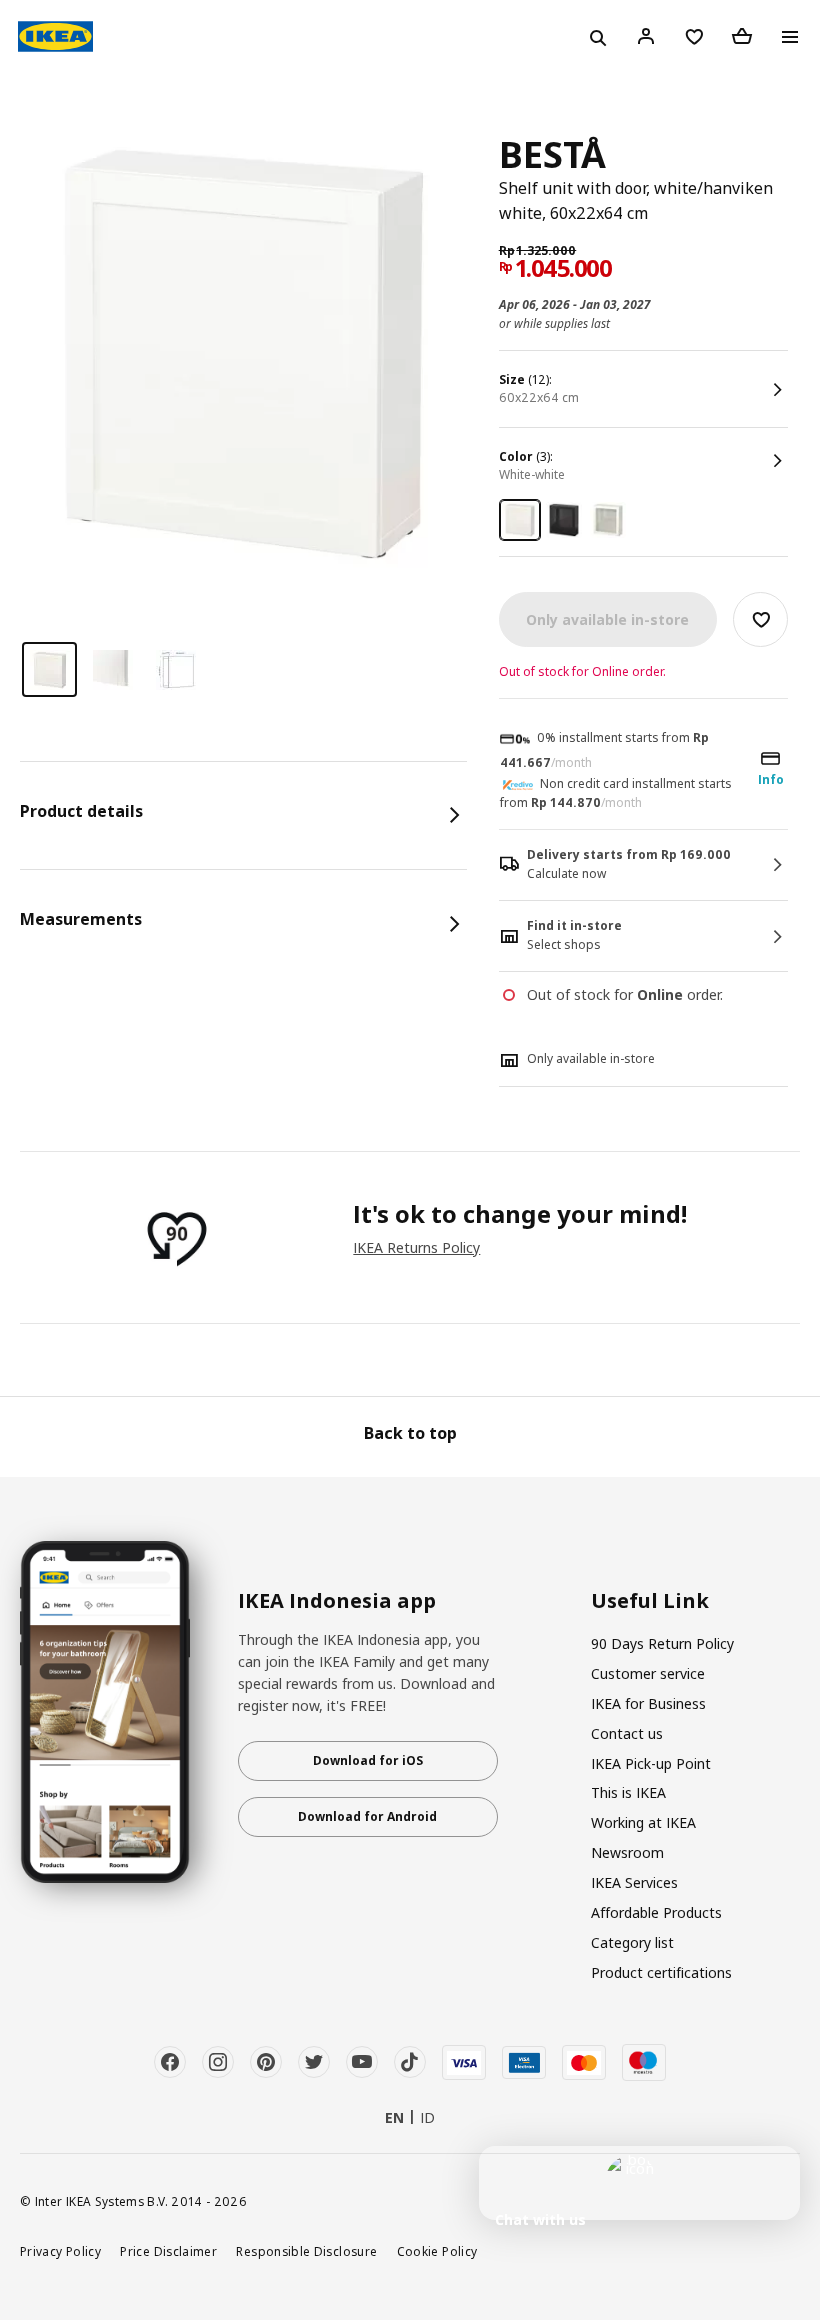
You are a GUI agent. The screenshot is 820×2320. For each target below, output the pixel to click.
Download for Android (367, 1816)
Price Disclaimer (168, 2251)
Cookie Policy (437, 2251)
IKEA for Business (648, 1703)
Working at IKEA (643, 1822)
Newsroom (627, 1852)
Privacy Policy (60, 2251)
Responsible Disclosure (306, 2251)
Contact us (627, 1733)
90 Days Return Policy (662, 1643)
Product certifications (661, 1972)
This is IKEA (628, 1792)
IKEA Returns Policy (416, 1247)
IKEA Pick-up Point (651, 1763)
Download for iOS (368, 1760)
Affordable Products (656, 1912)
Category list (632, 1942)
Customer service (648, 1673)
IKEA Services (634, 1882)
